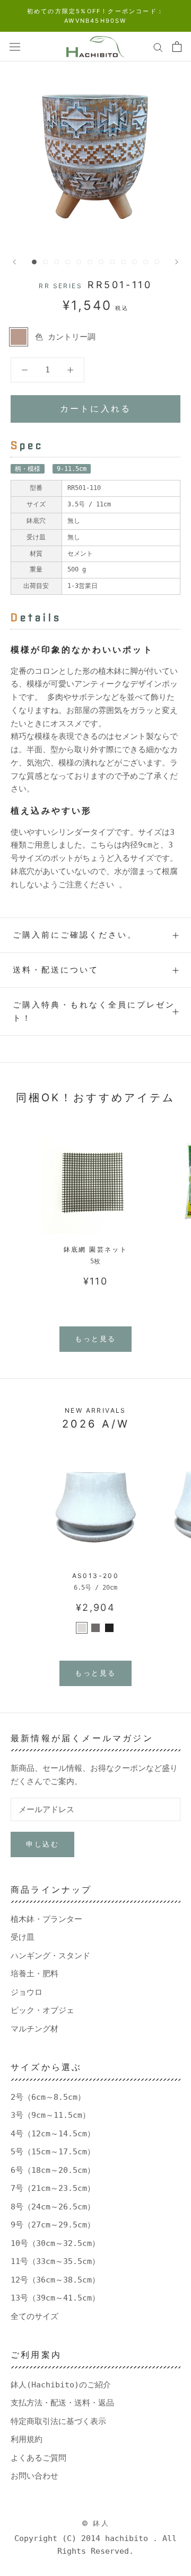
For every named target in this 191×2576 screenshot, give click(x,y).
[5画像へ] (79, 262)
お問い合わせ (34, 2476)
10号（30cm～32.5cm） (55, 2243)
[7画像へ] (101, 262)
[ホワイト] (82, 1628)
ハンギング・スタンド (50, 1956)
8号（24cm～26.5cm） (53, 2207)
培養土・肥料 (34, 1974)
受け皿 (23, 1937)
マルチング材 (34, 2029)
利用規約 (27, 2439)
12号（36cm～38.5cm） (55, 2280)
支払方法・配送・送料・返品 (62, 2403)
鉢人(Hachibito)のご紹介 (61, 2385)
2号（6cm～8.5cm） (48, 2097)
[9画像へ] (123, 262)
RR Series (60, 286)
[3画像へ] (57, 262)
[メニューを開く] (15, 47)
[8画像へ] (112, 262)
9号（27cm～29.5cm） (53, 2225)
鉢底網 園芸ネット (96, 1249)
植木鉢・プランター (46, 1919)
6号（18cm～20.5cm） (53, 2170)
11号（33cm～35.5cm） (55, 2261)
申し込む (42, 1844)
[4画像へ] (68, 262)
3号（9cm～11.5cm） (50, 2115)
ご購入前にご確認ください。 (75, 935)
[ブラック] (109, 1628)
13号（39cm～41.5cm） (55, 2298)
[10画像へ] (134, 262)
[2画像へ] (45, 262)
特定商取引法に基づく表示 (58, 2421)
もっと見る (95, 1339)
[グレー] (95, 1628)
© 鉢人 (95, 2523)
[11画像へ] (146, 262)
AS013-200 (96, 1576)
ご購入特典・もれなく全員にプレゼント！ (94, 1011)
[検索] (158, 47)
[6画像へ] (90, 262)
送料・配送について (56, 970)
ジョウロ (27, 1992)
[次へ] (177, 262)
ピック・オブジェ (42, 2010)
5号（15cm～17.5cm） (53, 2152)
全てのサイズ (34, 2316)
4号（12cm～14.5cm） (53, 2134)
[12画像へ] (157, 262)
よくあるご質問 (38, 2458)
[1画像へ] (34, 262)
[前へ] (14, 262)
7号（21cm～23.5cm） (53, 2188)
